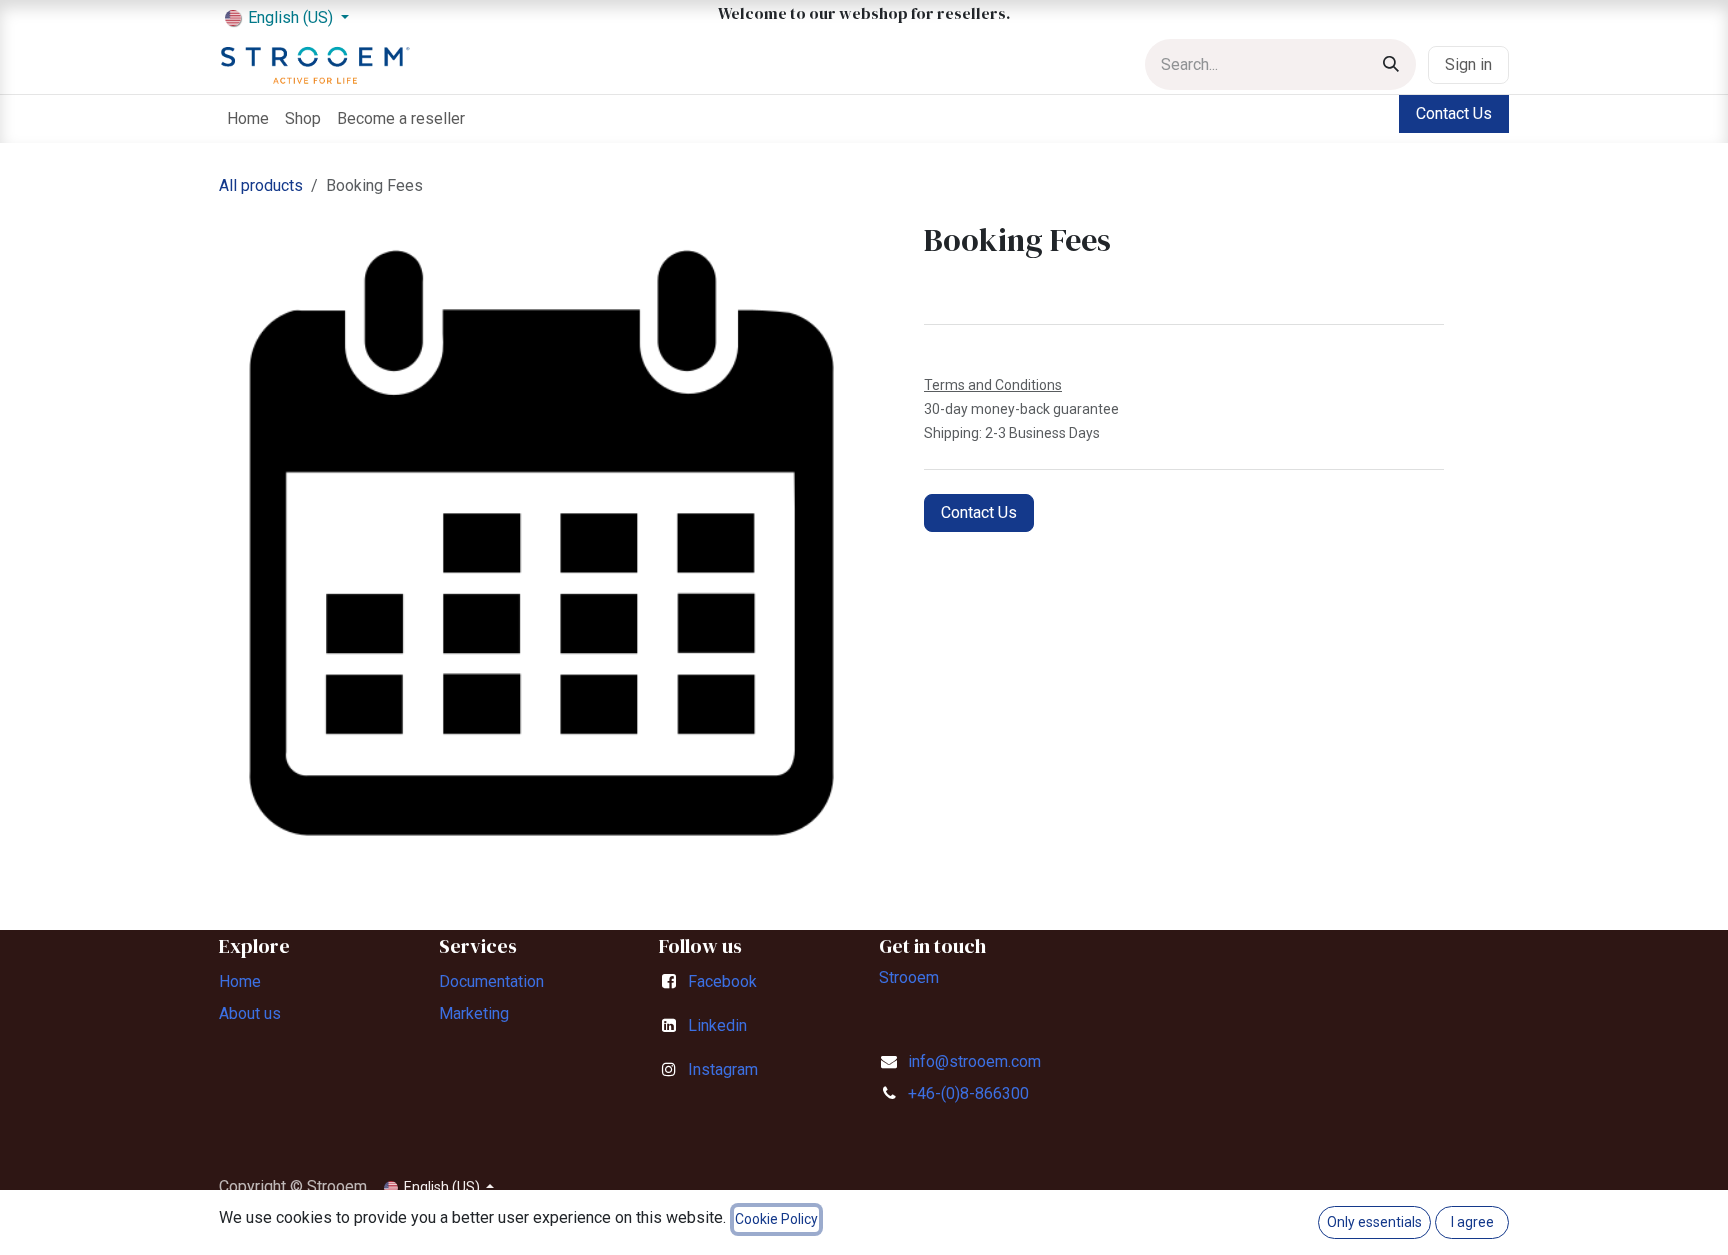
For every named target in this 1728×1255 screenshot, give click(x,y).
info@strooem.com (974, 1061)
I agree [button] (1472, 1222)
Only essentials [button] (1374, 1222)
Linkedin (717, 1025)
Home (240, 981)
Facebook (722, 981)
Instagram (723, 1069)
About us (250, 1013)
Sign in (1468, 64)
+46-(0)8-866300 (968, 1093)
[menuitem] (248, 119)
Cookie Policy (776, 1219)
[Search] (1391, 64)
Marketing (474, 1013)
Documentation (491, 981)
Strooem (909, 977)
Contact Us (1454, 113)
